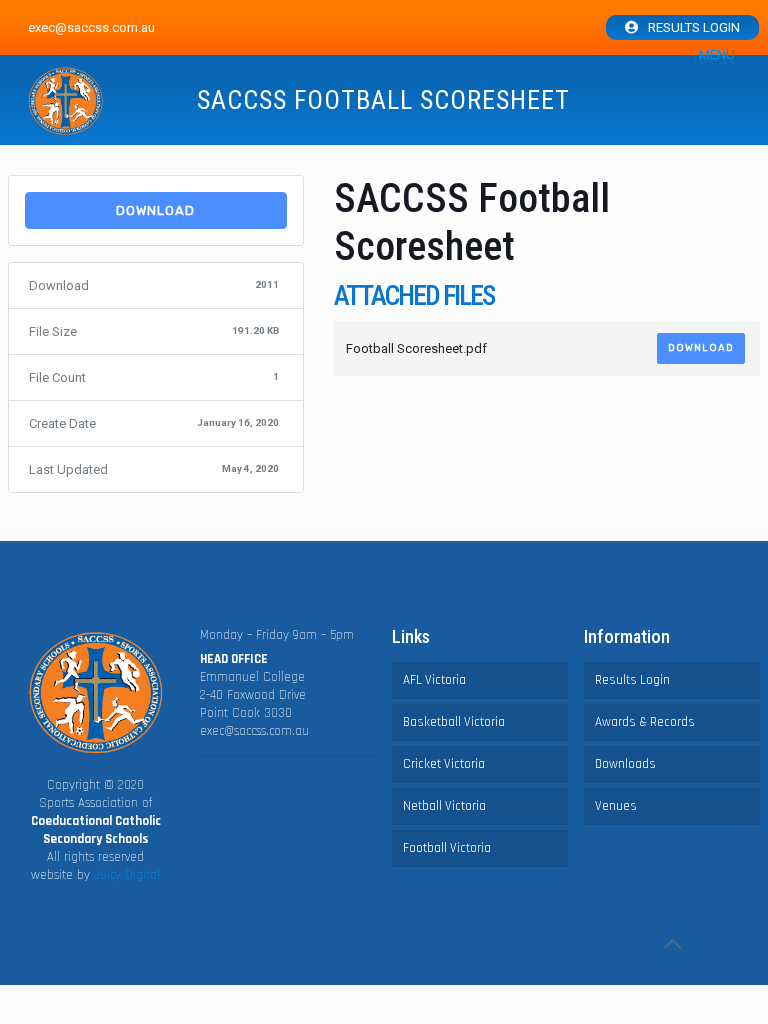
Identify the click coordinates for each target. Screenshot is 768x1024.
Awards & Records (645, 722)
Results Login (694, 27)
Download (155, 210)
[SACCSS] (65, 101)
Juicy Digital (127, 875)
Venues (616, 806)
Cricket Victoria (444, 764)
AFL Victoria (434, 680)
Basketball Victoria (454, 722)
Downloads (625, 764)
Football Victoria (447, 848)
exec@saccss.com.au (254, 731)
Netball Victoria (444, 806)
